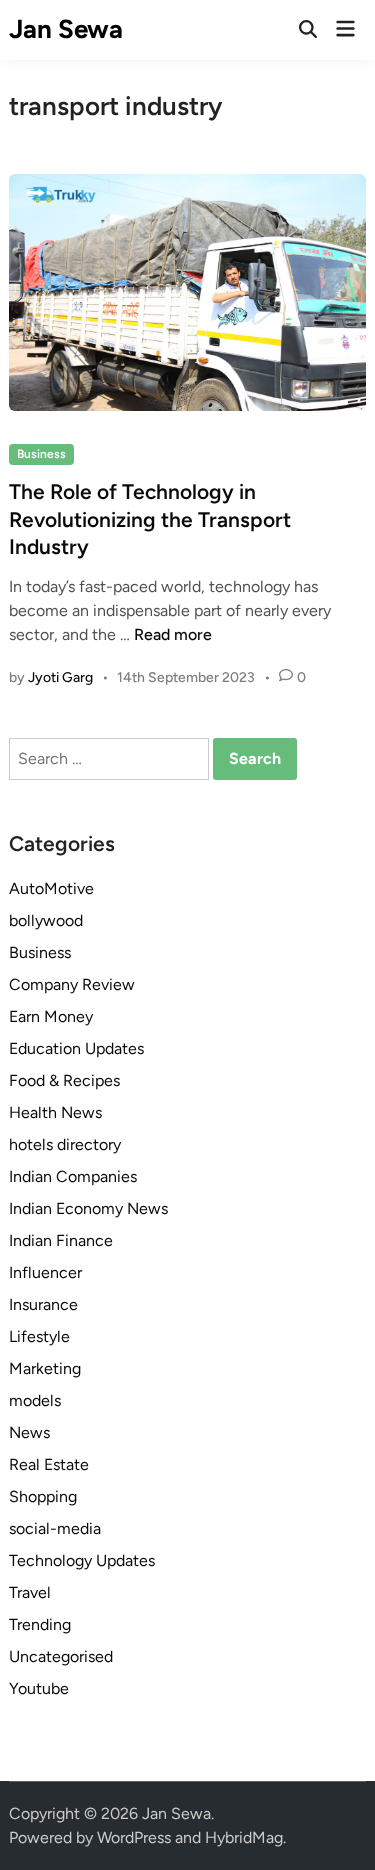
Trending (40, 1624)
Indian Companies (73, 1176)
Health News (55, 1112)
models (35, 1400)
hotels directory (65, 1144)
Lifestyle (39, 1336)
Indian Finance (61, 1240)
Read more (173, 634)
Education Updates (76, 1048)
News (29, 1432)
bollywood (46, 920)
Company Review (72, 984)
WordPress (134, 1837)
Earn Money (51, 1016)
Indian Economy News (88, 1208)
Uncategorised (61, 1656)
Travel (30, 1592)
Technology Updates (82, 1560)
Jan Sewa (66, 29)
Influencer (45, 1272)
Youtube (39, 1688)
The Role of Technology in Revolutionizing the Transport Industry (150, 519)
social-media (55, 1528)
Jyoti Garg (60, 677)
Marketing (45, 1368)
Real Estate (49, 1464)
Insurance (43, 1304)
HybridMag (244, 1837)
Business (41, 454)
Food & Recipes (64, 1080)
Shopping (43, 1496)
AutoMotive (51, 888)
